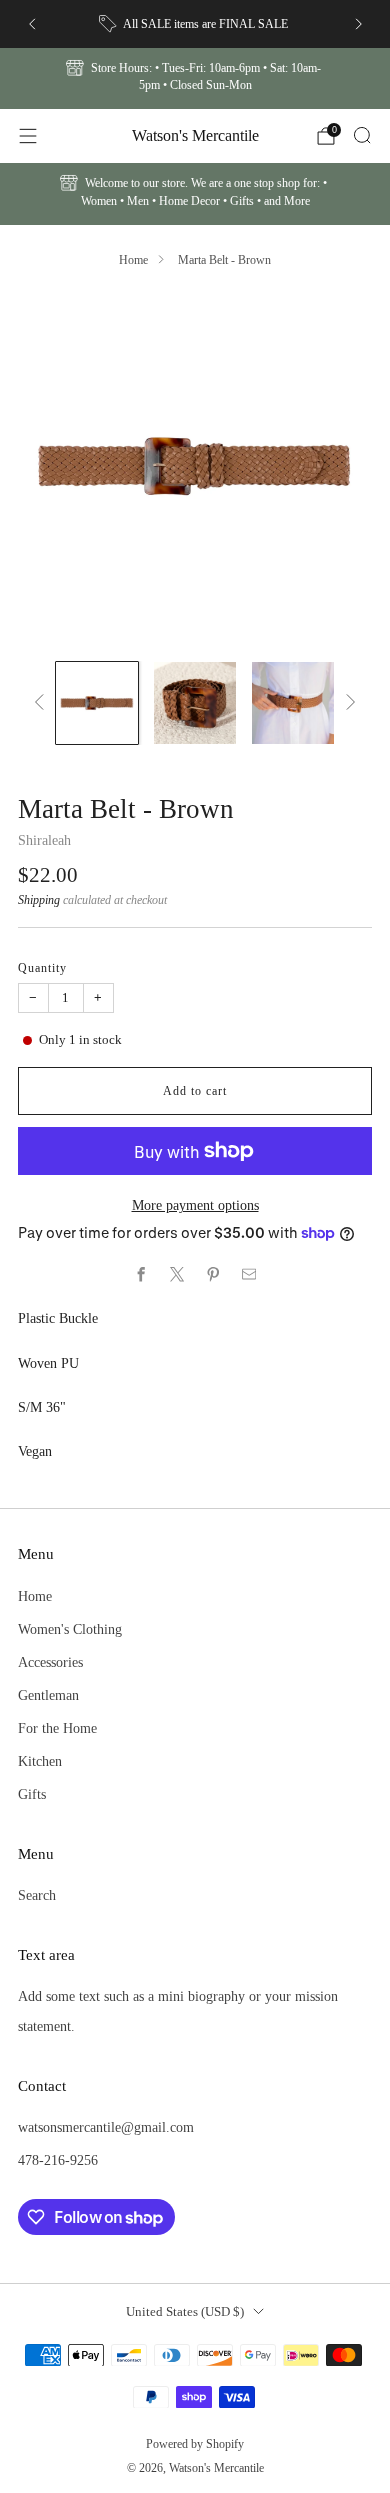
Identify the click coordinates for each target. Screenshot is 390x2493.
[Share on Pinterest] (213, 1275)
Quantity (42, 968)
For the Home (57, 1728)
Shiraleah (44, 840)
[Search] (362, 135)
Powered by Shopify (195, 2444)
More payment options (195, 1205)
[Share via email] (249, 1275)
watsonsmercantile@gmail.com (106, 2127)
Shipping (39, 900)
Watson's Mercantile (195, 135)
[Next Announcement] (359, 24)
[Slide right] (347, 703)
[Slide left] (42, 703)
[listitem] (195, 24)
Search (37, 1895)
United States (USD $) (185, 2311)
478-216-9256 (58, 2160)
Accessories (50, 1662)
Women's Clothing (70, 1629)
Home (133, 260)
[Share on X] (177, 1275)
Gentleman (48, 1695)
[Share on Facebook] (141, 1275)
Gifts (32, 1794)
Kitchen (40, 1761)
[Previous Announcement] (32, 24)
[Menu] (28, 136)
